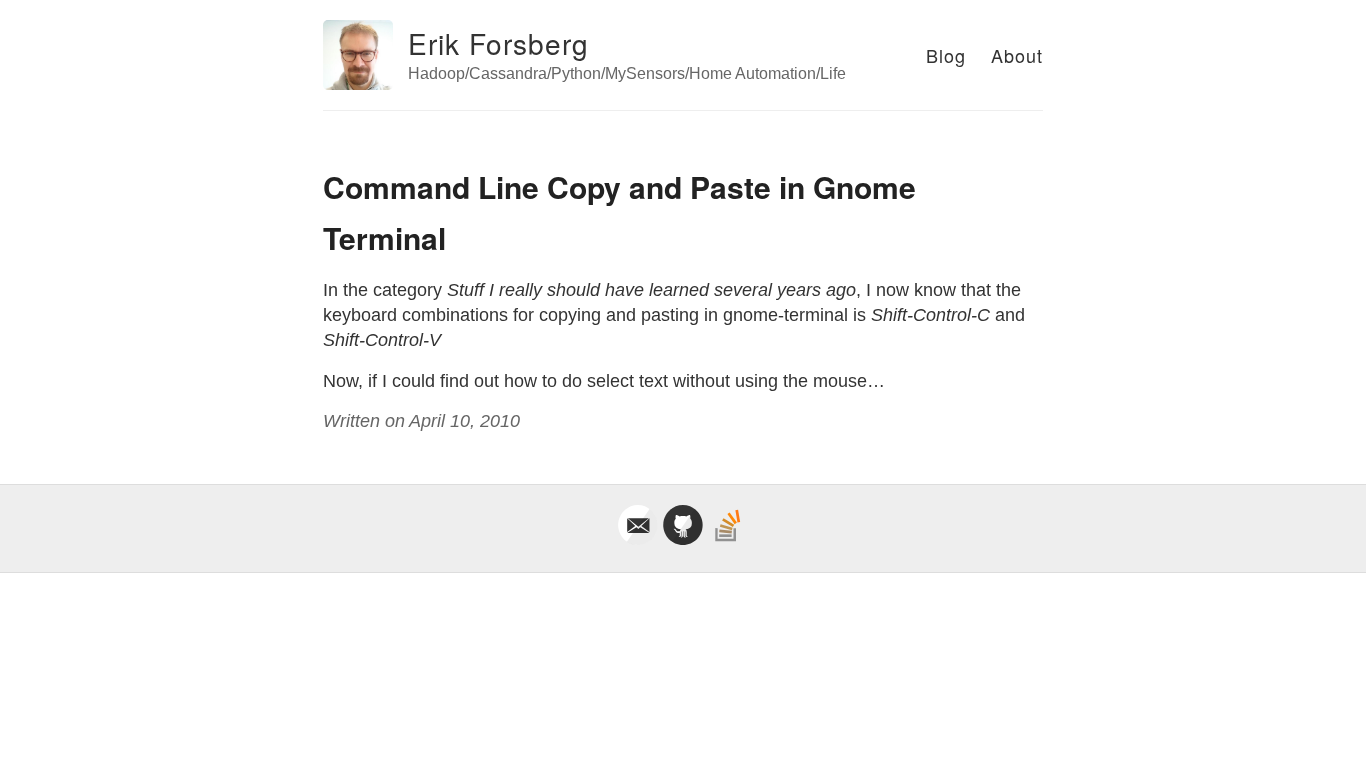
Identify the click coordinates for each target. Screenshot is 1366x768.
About (1017, 55)
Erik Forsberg (498, 43)
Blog (946, 55)
